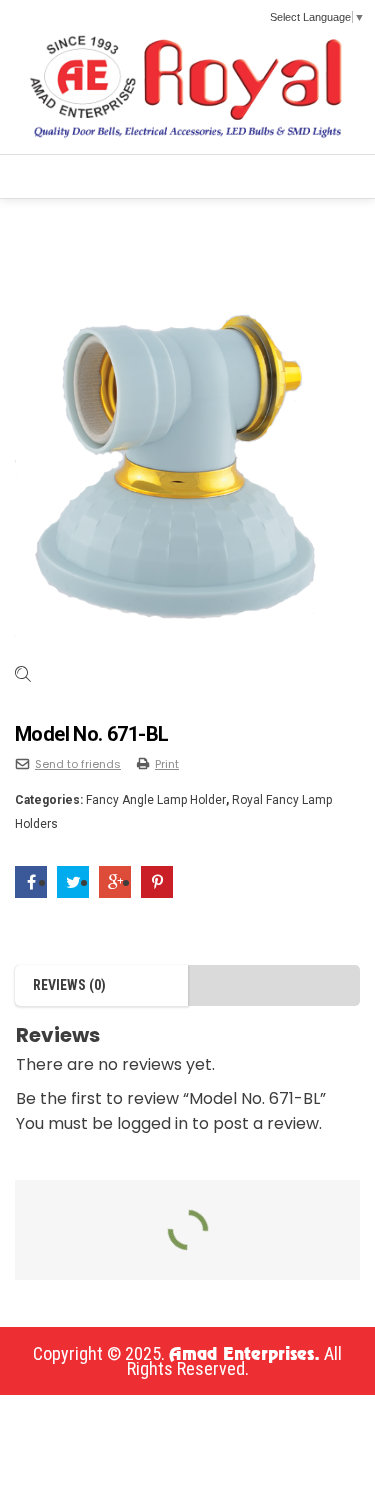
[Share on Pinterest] (157, 882)
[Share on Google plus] (115, 882)
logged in (152, 1123)
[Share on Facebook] (31, 882)
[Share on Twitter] (73, 882)
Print (167, 764)
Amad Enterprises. (244, 1355)
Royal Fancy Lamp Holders (177, 218)
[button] (47, 176)
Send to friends (78, 764)
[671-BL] (187, 471)
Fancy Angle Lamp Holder (156, 800)
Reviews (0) (69, 985)
